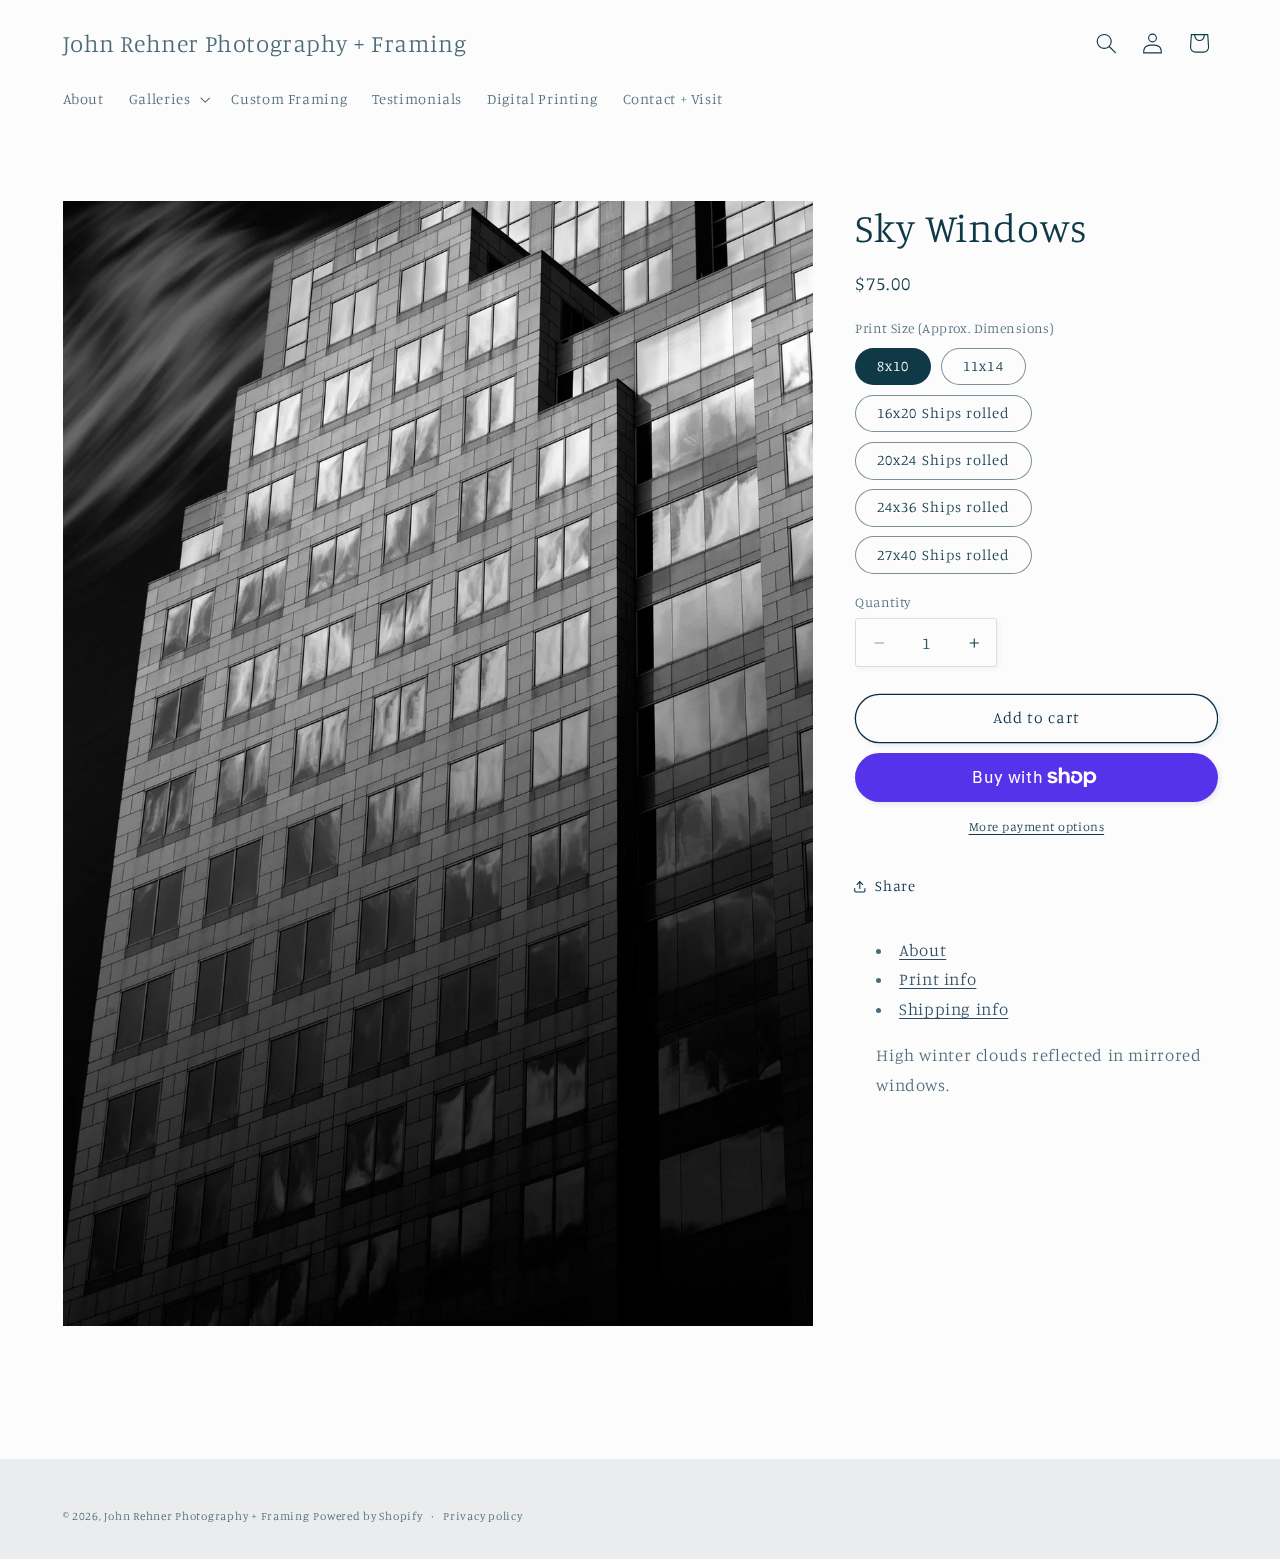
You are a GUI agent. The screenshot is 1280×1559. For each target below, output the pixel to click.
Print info (937, 979)
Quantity (882, 602)
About (922, 950)
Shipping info (953, 1009)
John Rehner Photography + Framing (206, 1516)
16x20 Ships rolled (943, 412)
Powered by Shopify (367, 1516)
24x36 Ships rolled (943, 506)
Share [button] (895, 885)
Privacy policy (482, 1516)
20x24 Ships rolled (943, 459)
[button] (167, 99)
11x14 (983, 365)
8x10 (893, 365)
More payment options (1037, 826)
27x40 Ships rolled (943, 554)
